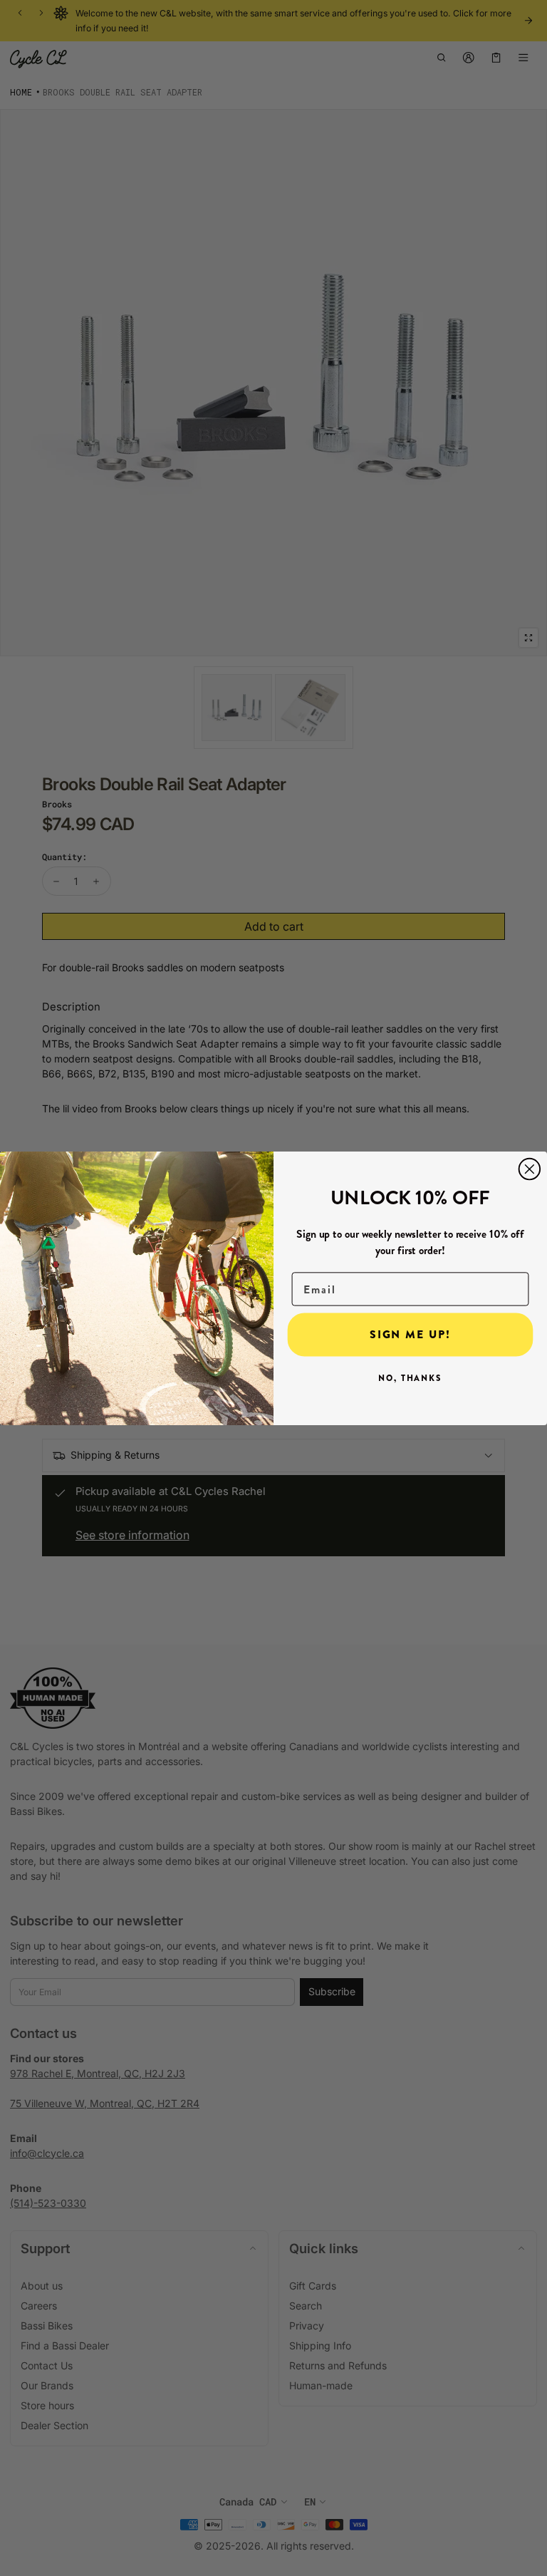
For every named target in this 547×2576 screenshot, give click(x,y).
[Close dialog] (530, 1169)
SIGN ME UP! (410, 1334)
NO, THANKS (410, 1378)
